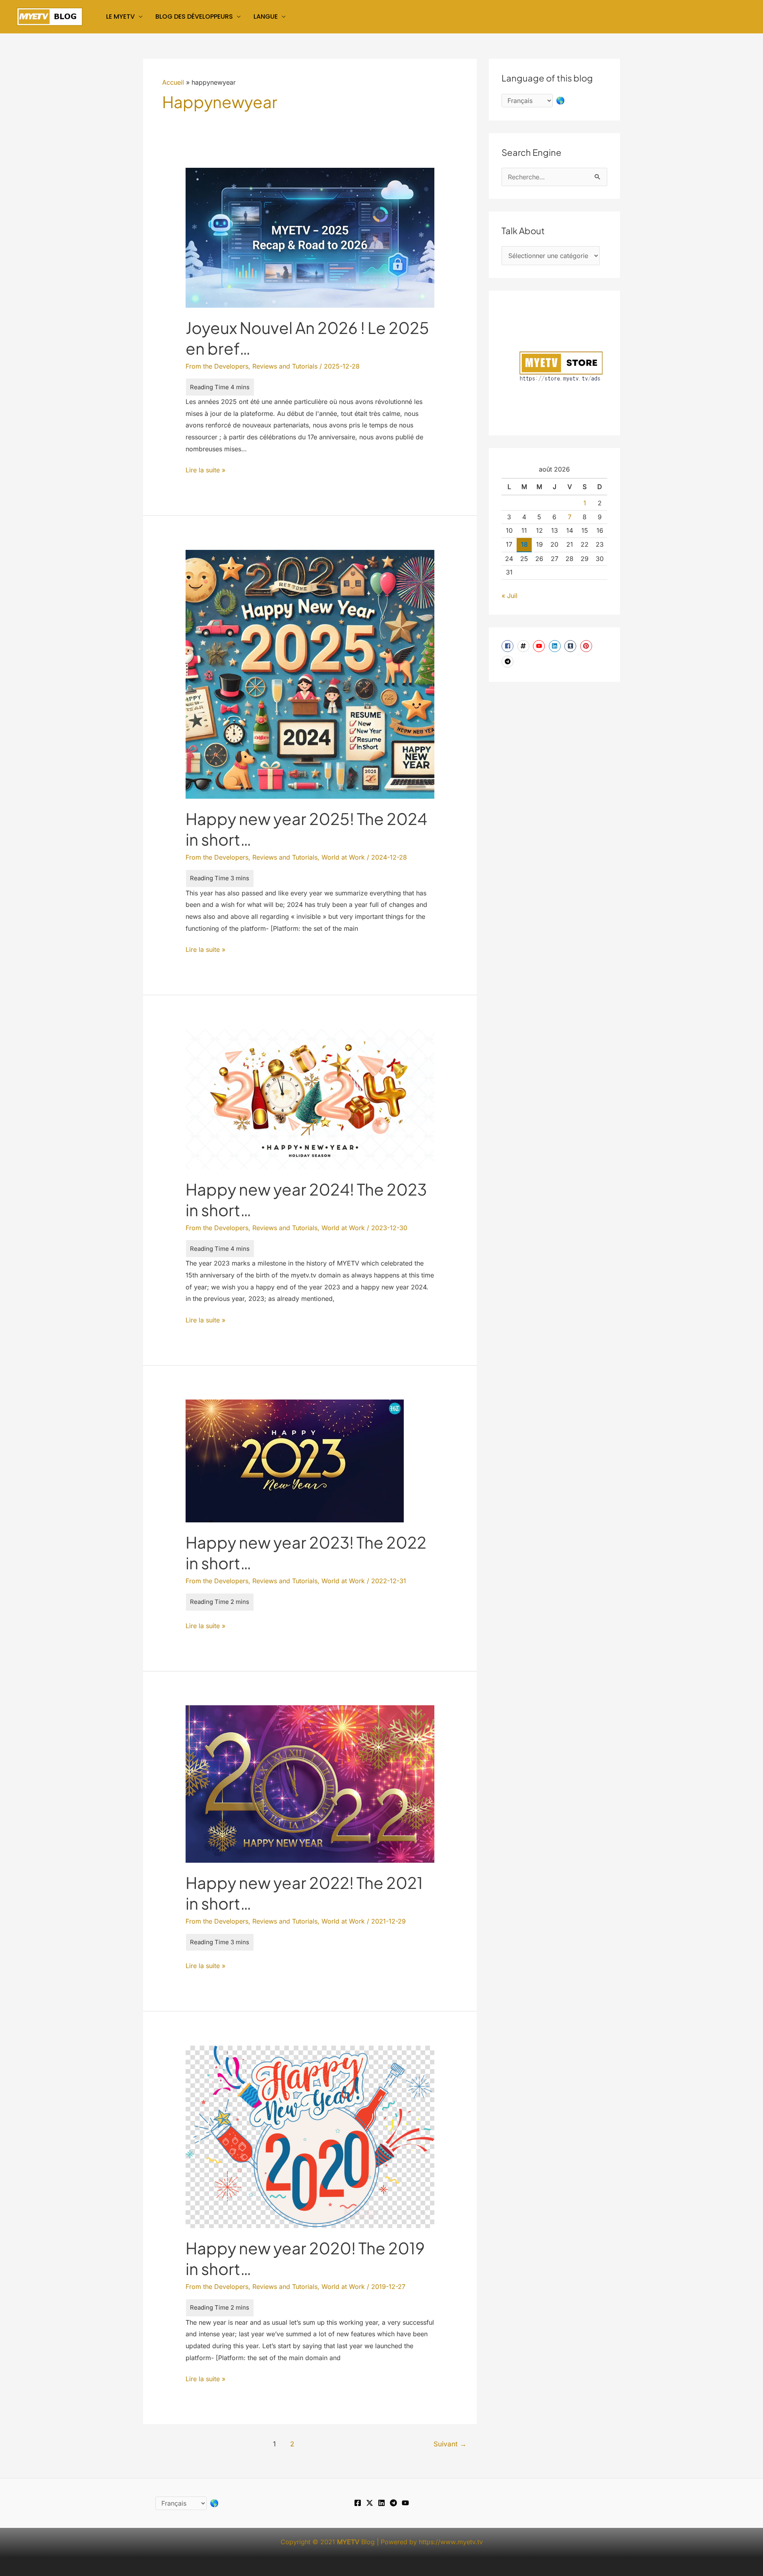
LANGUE (266, 17)
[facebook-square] (508, 646)
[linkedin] (556, 646)
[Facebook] (358, 2503)
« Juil (509, 596)
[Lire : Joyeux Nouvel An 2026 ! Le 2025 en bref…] (310, 237)
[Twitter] (370, 2503)
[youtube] (540, 646)
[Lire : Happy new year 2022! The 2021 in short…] (310, 1783)
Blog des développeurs (194, 17)
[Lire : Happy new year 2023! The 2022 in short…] (295, 1460)
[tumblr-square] (571, 646)
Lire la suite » (205, 471)
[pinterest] (587, 646)
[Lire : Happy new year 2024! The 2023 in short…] (310, 1099)
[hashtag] (524, 646)
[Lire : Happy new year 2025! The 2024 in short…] (310, 674)
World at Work (343, 857)
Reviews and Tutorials (285, 366)
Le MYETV (120, 17)
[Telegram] (393, 2503)
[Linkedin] (381, 2503)
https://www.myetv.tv (451, 2542)
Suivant (450, 2444)
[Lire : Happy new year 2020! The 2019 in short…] (310, 2136)
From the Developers (217, 366)
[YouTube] (405, 2503)
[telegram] (508, 662)
